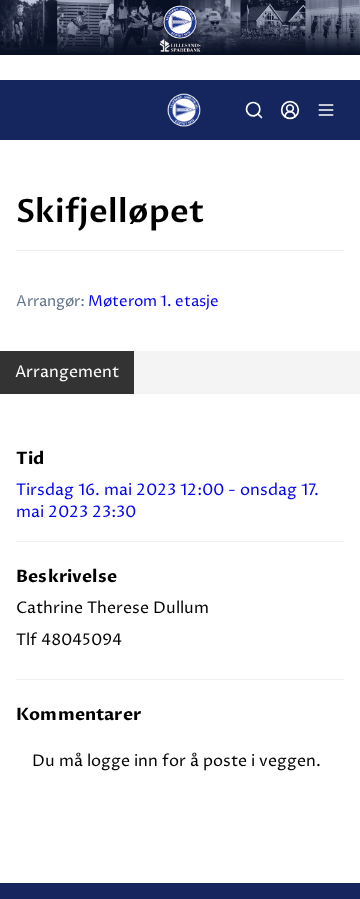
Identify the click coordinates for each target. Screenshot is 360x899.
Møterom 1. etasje (153, 301)
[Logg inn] (290, 110)
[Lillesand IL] (180, 27)
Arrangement (67, 372)
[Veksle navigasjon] (326, 110)
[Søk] (254, 110)
